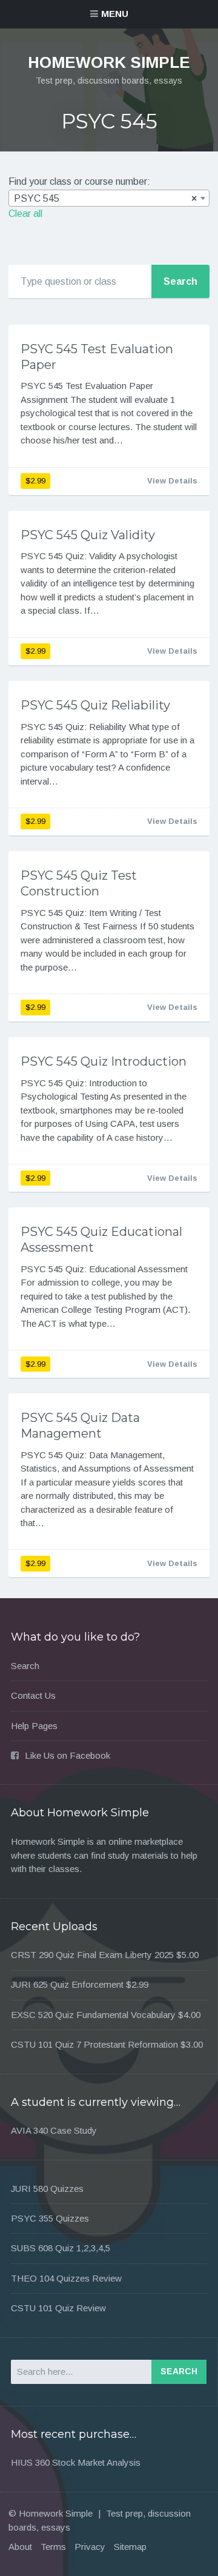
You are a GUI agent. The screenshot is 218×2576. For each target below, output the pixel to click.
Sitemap (130, 2547)
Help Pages (34, 1726)
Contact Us (33, 1695)
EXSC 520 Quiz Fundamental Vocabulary (93, 2015)
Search (25, 1666)
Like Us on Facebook (68, 1755)
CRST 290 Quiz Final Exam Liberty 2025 (92, 1955)
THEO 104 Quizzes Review (66, 2278)
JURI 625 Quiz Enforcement (67, 1984)
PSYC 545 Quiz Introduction (104, 1061)
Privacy (90, 2547)
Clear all (25, 214)
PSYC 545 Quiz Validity (88, 535)
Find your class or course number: (79, 181)
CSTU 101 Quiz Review (58, 2308)
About (20, 2547)
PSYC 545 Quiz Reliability (95, 705)
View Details (172, 481)
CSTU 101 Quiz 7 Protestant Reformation (94, 2044)
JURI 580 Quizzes (47, 2189)
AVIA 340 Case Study (54, 2130)
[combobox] (109, 198)
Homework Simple (109, 62)
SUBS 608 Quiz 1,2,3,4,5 (61, 2248)
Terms (53, 2547)
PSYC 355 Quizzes (50, 2218)
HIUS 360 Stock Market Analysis (76, 2462)
